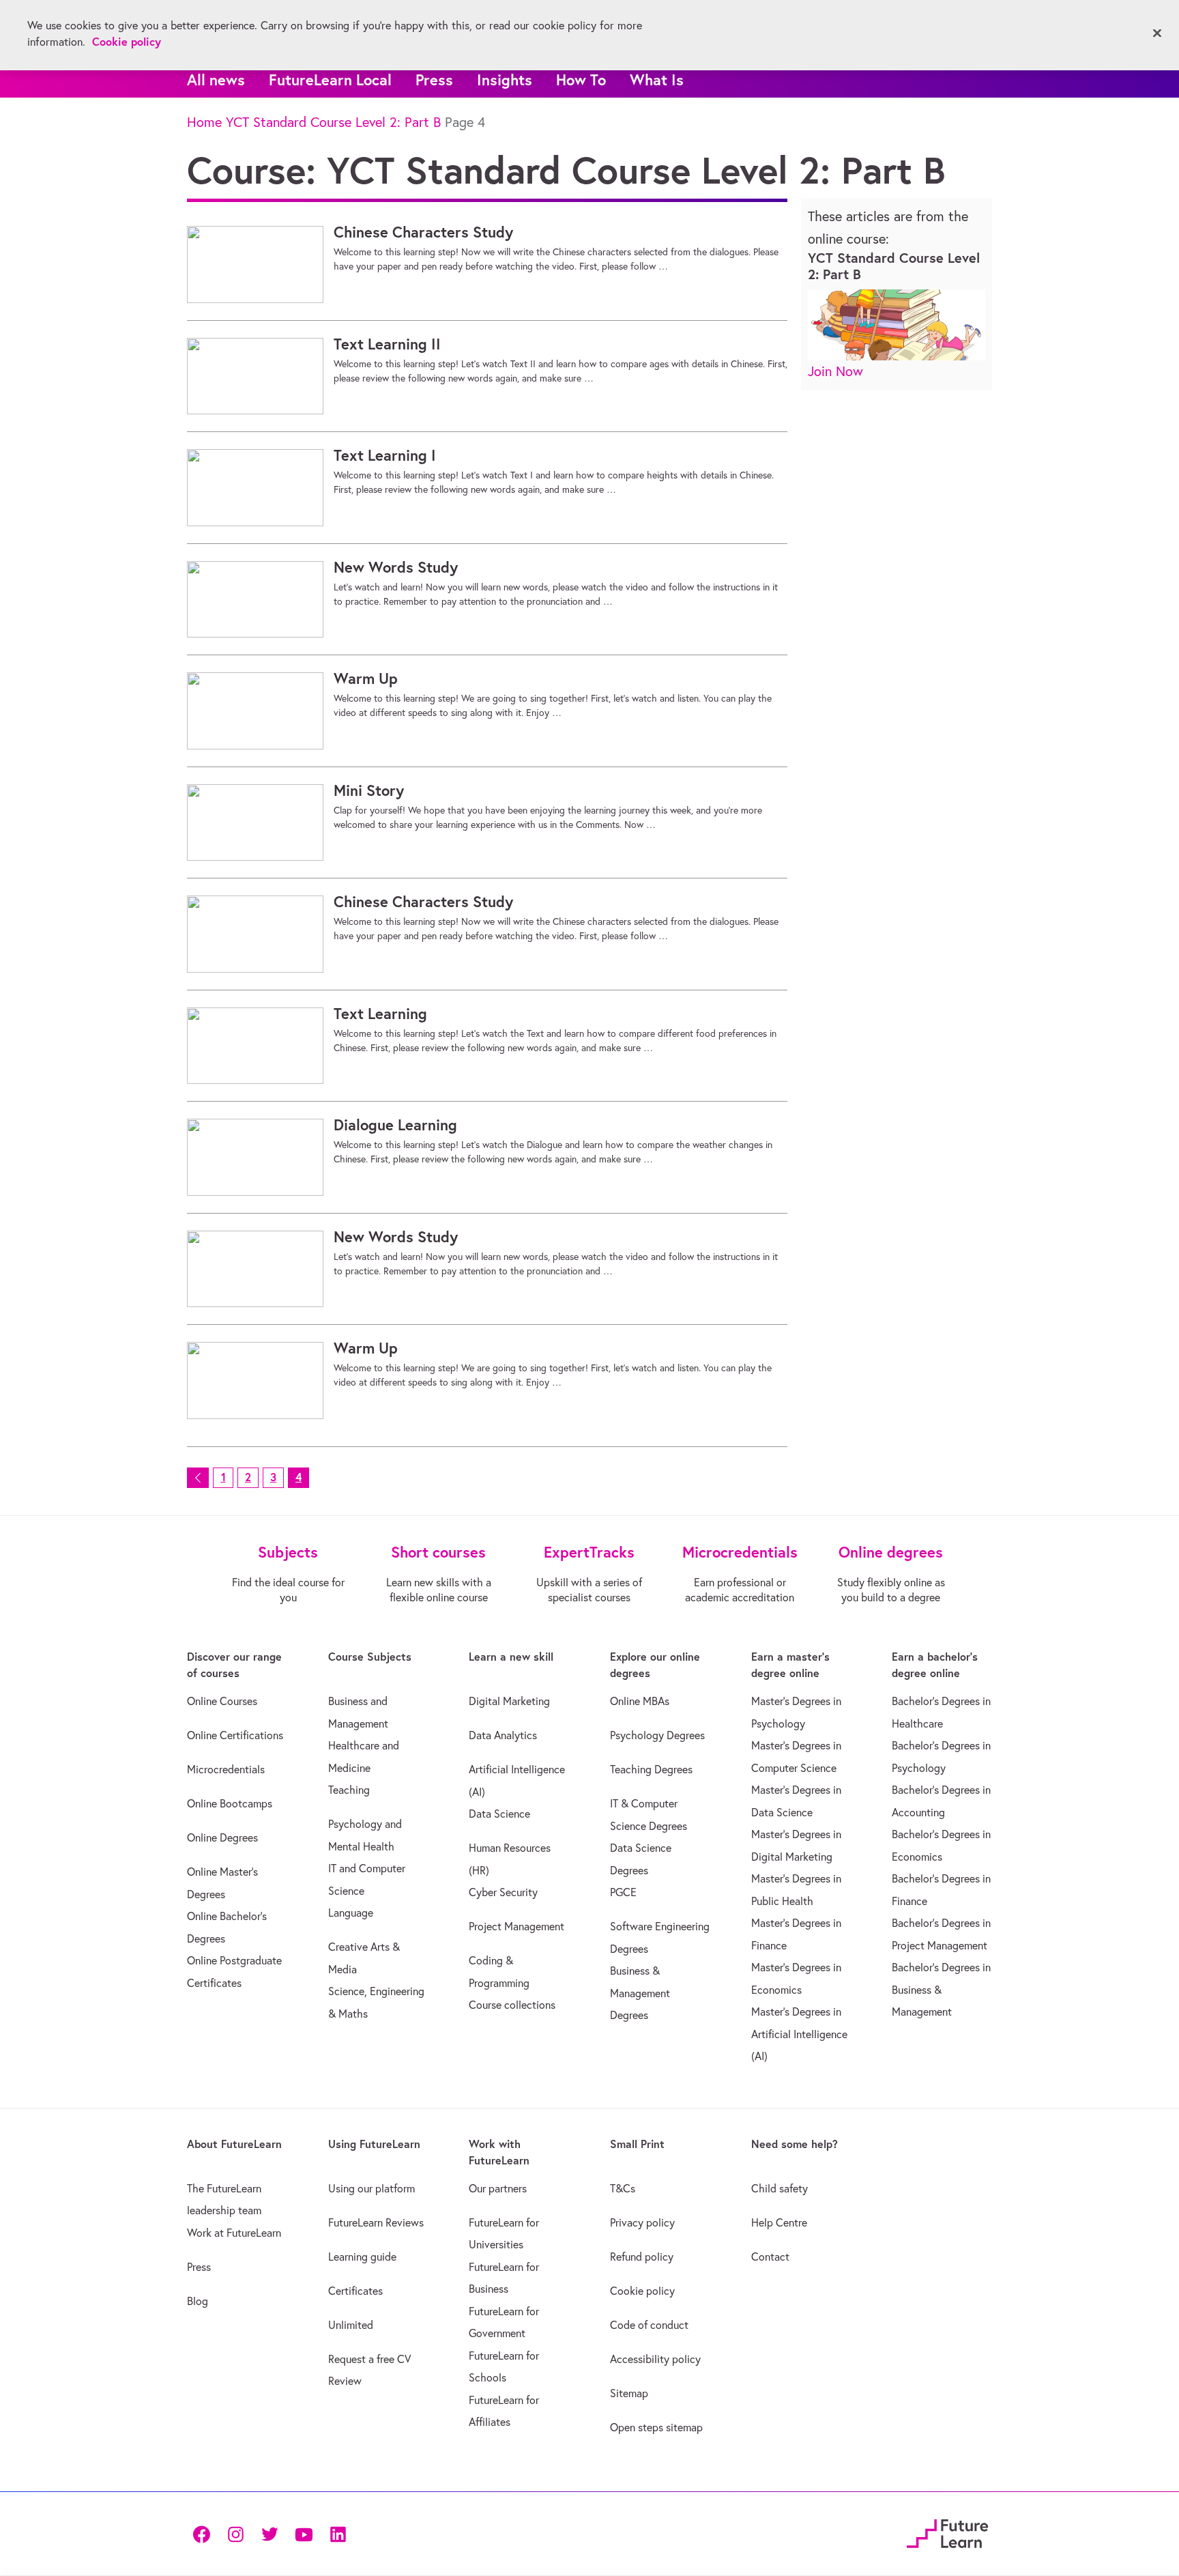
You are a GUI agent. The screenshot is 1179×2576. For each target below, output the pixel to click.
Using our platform (372, 2188)
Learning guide (362, 2257)
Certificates (355, 2291)
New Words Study (396, 567)
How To (581, 80)
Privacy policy (642, 2222)
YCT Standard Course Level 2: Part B (333, 122)
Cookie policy (642, 2291)
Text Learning (380, 1014)
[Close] (1157, 33)
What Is (657, 80)
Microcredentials (226, 1769)
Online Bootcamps (230, 1803)
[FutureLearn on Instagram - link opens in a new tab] (235, 2533)
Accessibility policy (655, 2359)
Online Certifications (235, 1735)
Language (351, 1913)
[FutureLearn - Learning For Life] (947, 2531)
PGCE (623, 1892)
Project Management (516, 1926)
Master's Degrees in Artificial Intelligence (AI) (799, 2034)
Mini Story (369, 790)
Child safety (780, 2188)
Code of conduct (649, 2325)
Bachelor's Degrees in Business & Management (941, 1989)
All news (216, 80)
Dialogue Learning (395, 1125)
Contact (770, 2257)
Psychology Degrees (657, 1735)
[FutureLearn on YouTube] (304, 2533)
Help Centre (779, 2222)
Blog (198, 2301)
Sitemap (629, 2393)
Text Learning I (385, 455)
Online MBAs (640, 1701)
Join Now (835, 371)
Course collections (512, 2005)
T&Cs (623, 2188)
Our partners (498, 2188)
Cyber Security (503, 1892)
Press (434, 80)
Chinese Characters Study (423, 232)
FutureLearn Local (330, 80)
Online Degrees (222, 1837)
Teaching (349, 1790)
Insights (505, 80)
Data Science (499, 1814)
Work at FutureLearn (234, 2233)
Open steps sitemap (656, 2427)
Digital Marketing (509, 1701)
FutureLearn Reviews (376, 2222)
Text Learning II (387, 344)
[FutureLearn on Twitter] (270, 2533)
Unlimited (351, 2325)
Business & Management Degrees (640, 1993)
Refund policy (642, 2257)
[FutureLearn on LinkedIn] (338, 2533)
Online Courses (222, 1701)
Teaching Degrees (651, 1769)
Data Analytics (503, 1735)
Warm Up (366, 678)
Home (204, 122)
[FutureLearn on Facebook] (205, 2533)
